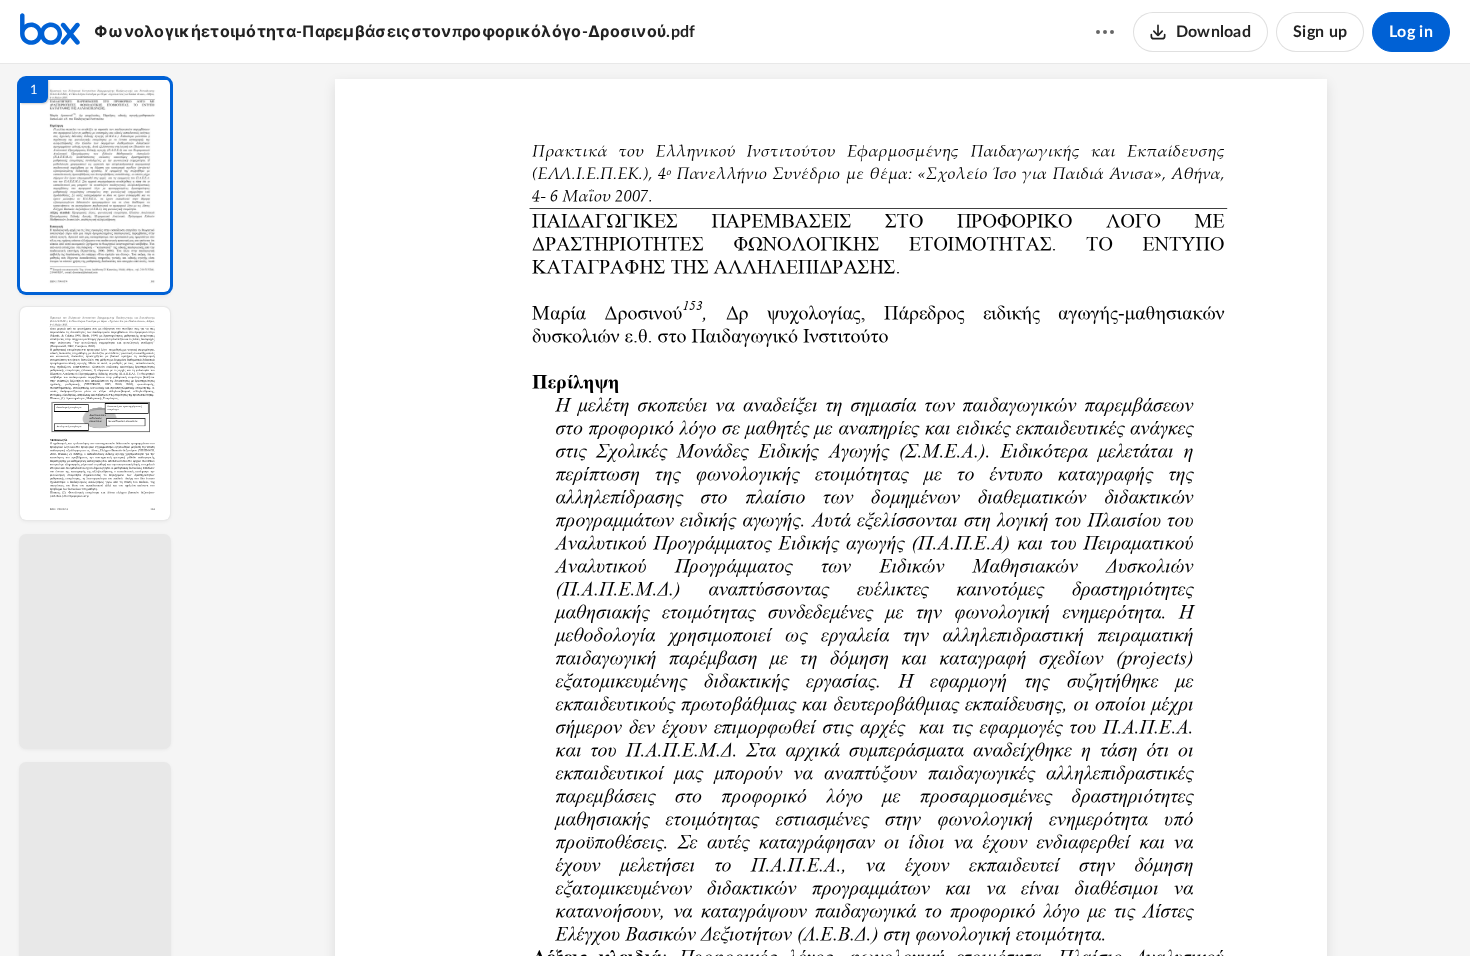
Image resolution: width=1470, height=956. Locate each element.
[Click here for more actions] (1105, 32)
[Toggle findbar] (683, 907)
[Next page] (791, 907)
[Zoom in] (901, 907)
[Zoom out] (833, 907)
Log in (1411, 32)
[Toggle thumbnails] (647, 907)
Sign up (1320, 32)
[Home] (50, 32)
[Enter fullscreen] (1015, 907)
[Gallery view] (979, 907)
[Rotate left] (941, 907)
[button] (95, 185)
